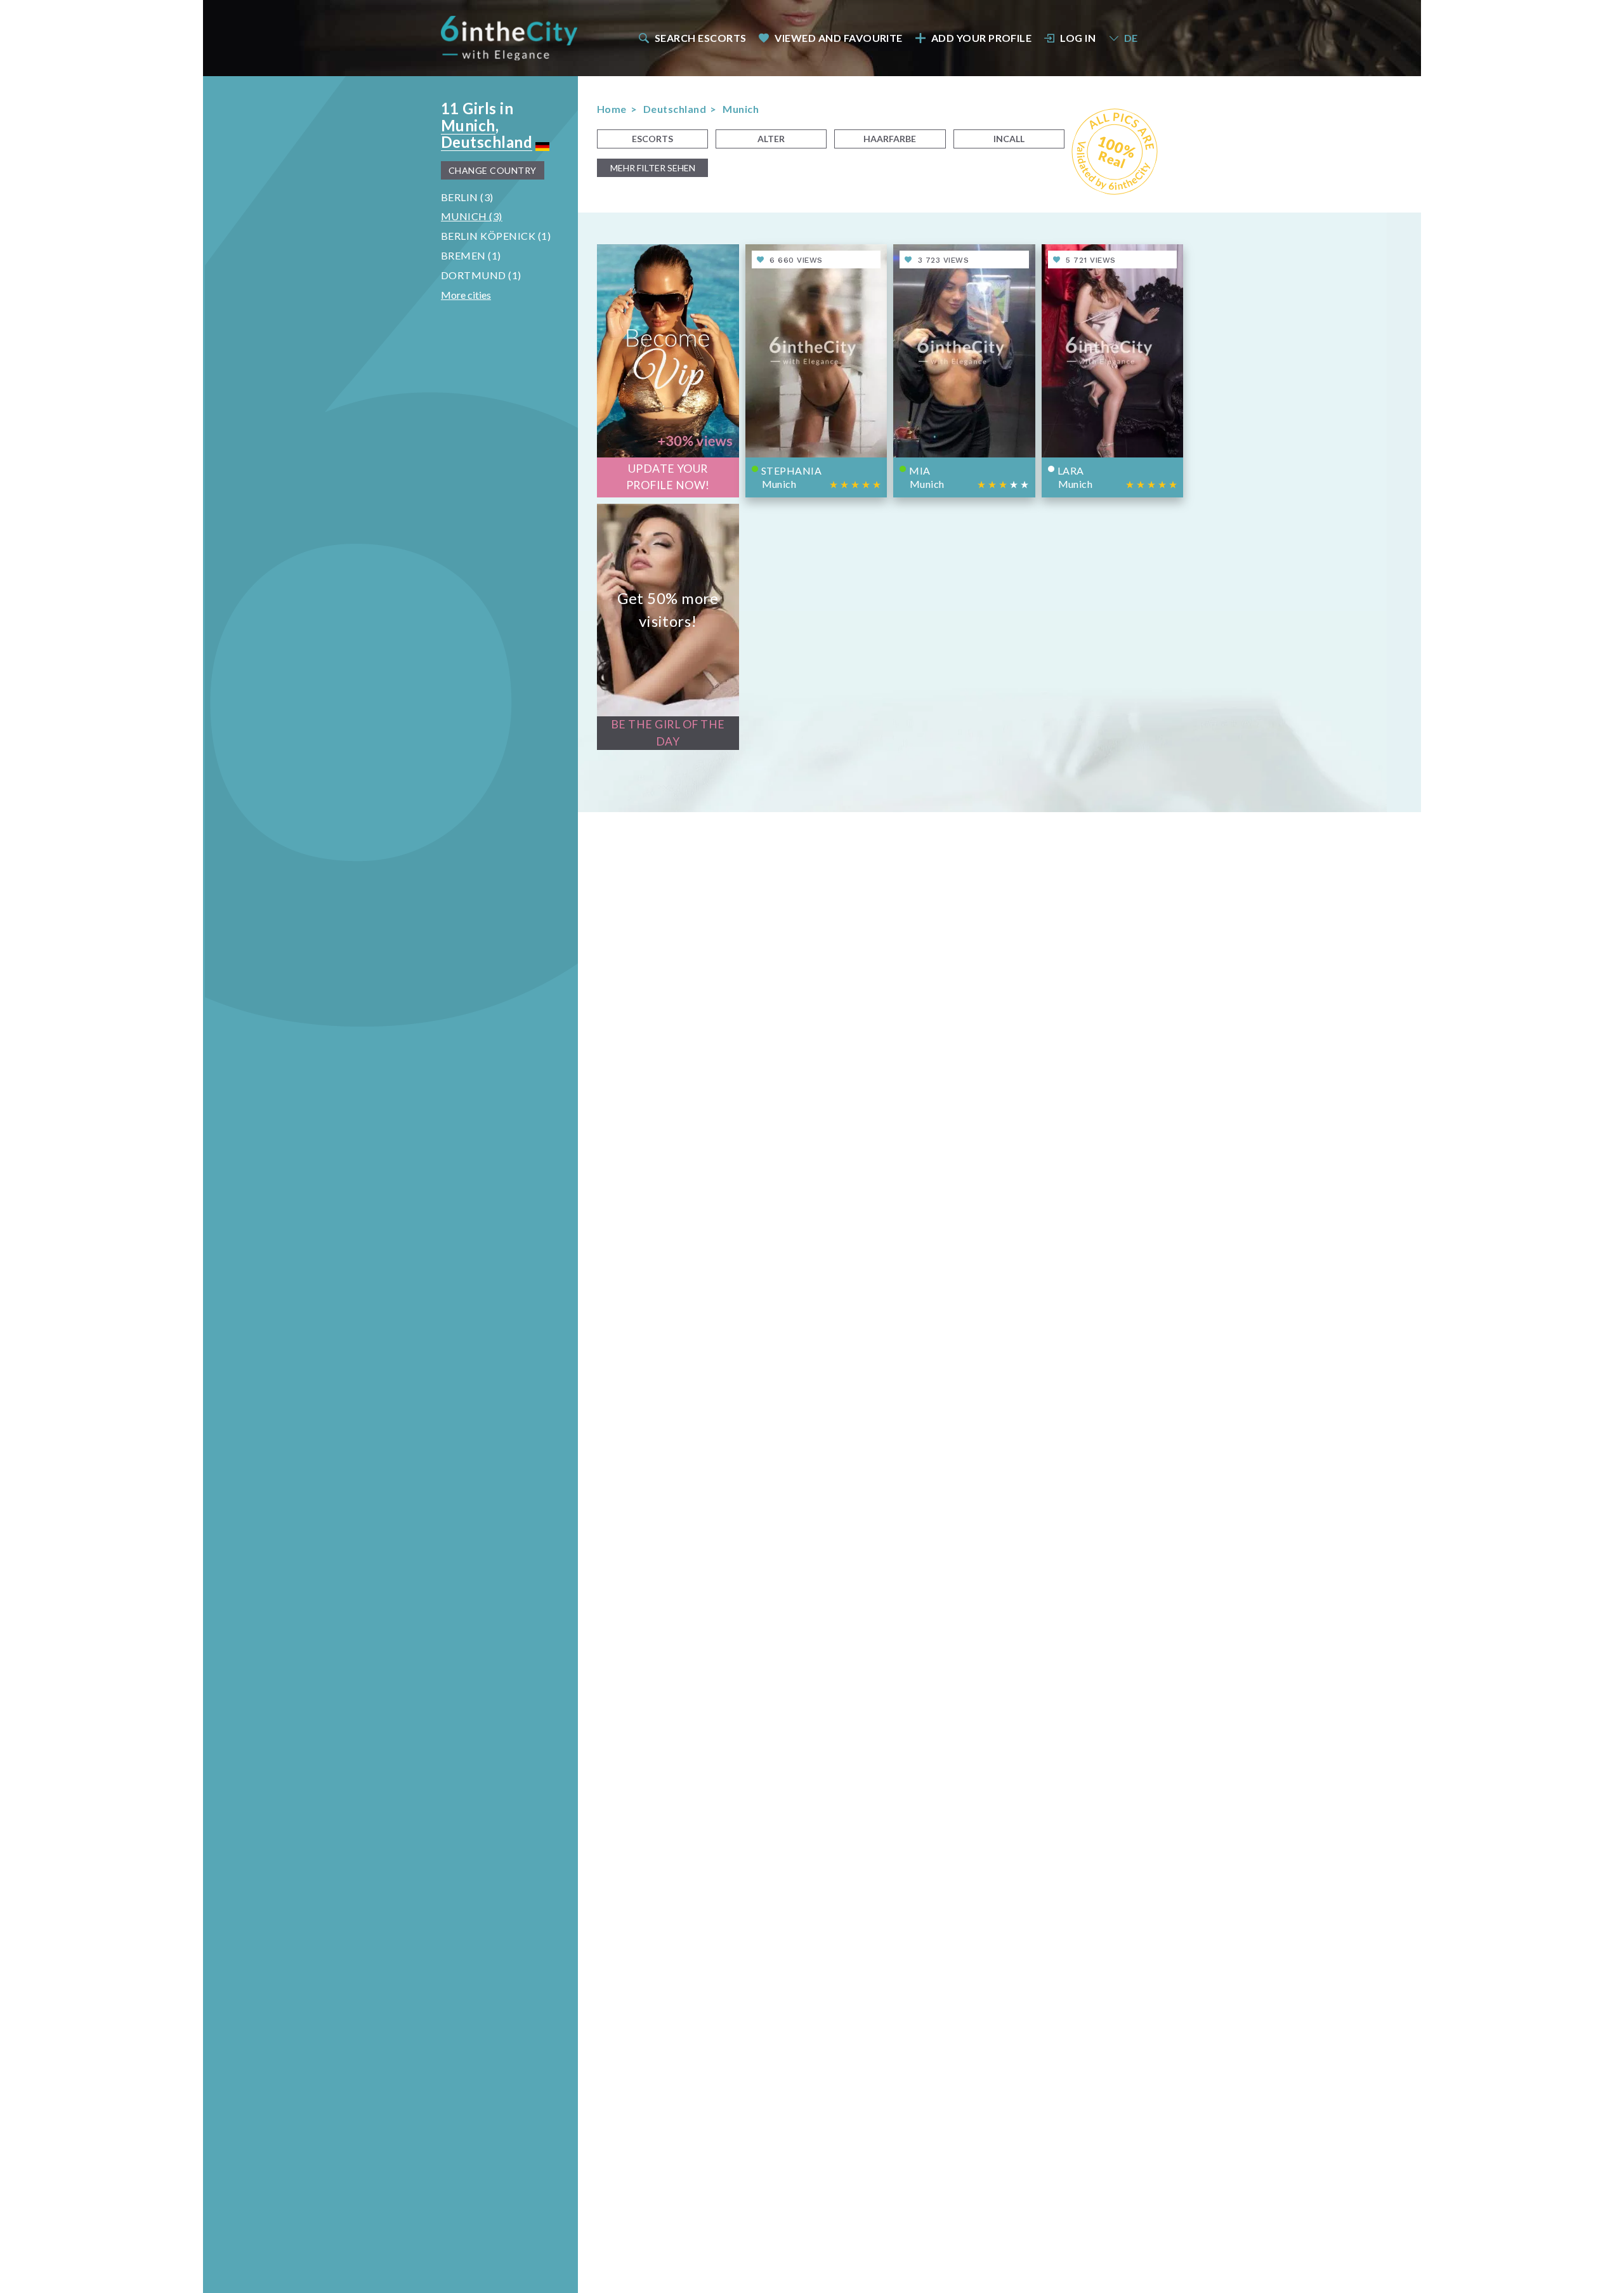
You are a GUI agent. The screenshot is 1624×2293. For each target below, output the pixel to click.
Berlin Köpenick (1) (496, 236)
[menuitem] (691, 38)
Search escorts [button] (701, 38)
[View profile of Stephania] (816, 371)
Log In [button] (1078, 38)
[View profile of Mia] (964, 371)
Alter (771, 139)
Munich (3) (472, 216)
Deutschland (487, 142)
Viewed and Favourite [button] (839, 38)
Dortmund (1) (481, 275)
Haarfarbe (890, 139)
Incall (1009, 139)
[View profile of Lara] (1113, 371)
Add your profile (982, 38)
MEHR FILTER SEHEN (653, 168)
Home (612, 109)
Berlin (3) (467, 197)
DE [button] (1131, 38)
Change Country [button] (493, 170)
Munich (468, 125)
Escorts (652, 139)
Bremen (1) (471, 255)
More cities (466, 295)
